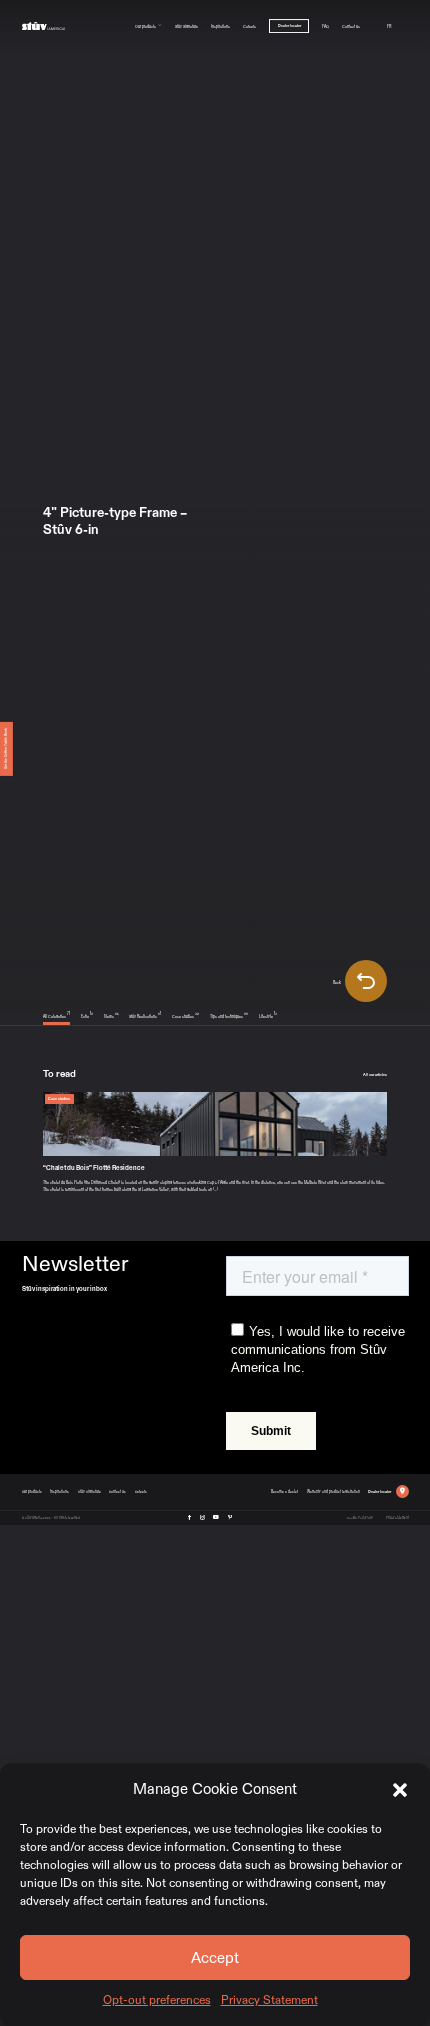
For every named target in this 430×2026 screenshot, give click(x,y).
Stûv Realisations (145, 1015)
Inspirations (220, 25)
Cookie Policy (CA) (360, 1517)
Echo (87, 1015)
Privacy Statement (269, 2000)
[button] (400, 1789)
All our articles (375, 1074)
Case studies (185, 1015)
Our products (145, 25)
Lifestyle (268, 1015)
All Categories (56, 1015)
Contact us (351, 25)
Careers (249, 25)
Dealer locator (289, 25)
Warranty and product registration (333, 1491)
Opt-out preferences (157, 2000)
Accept (215, 1958)
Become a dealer (284, 1491)
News (111, 1015)
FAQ (325, 25)
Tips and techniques (229, 1015)
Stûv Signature (186, 25)
